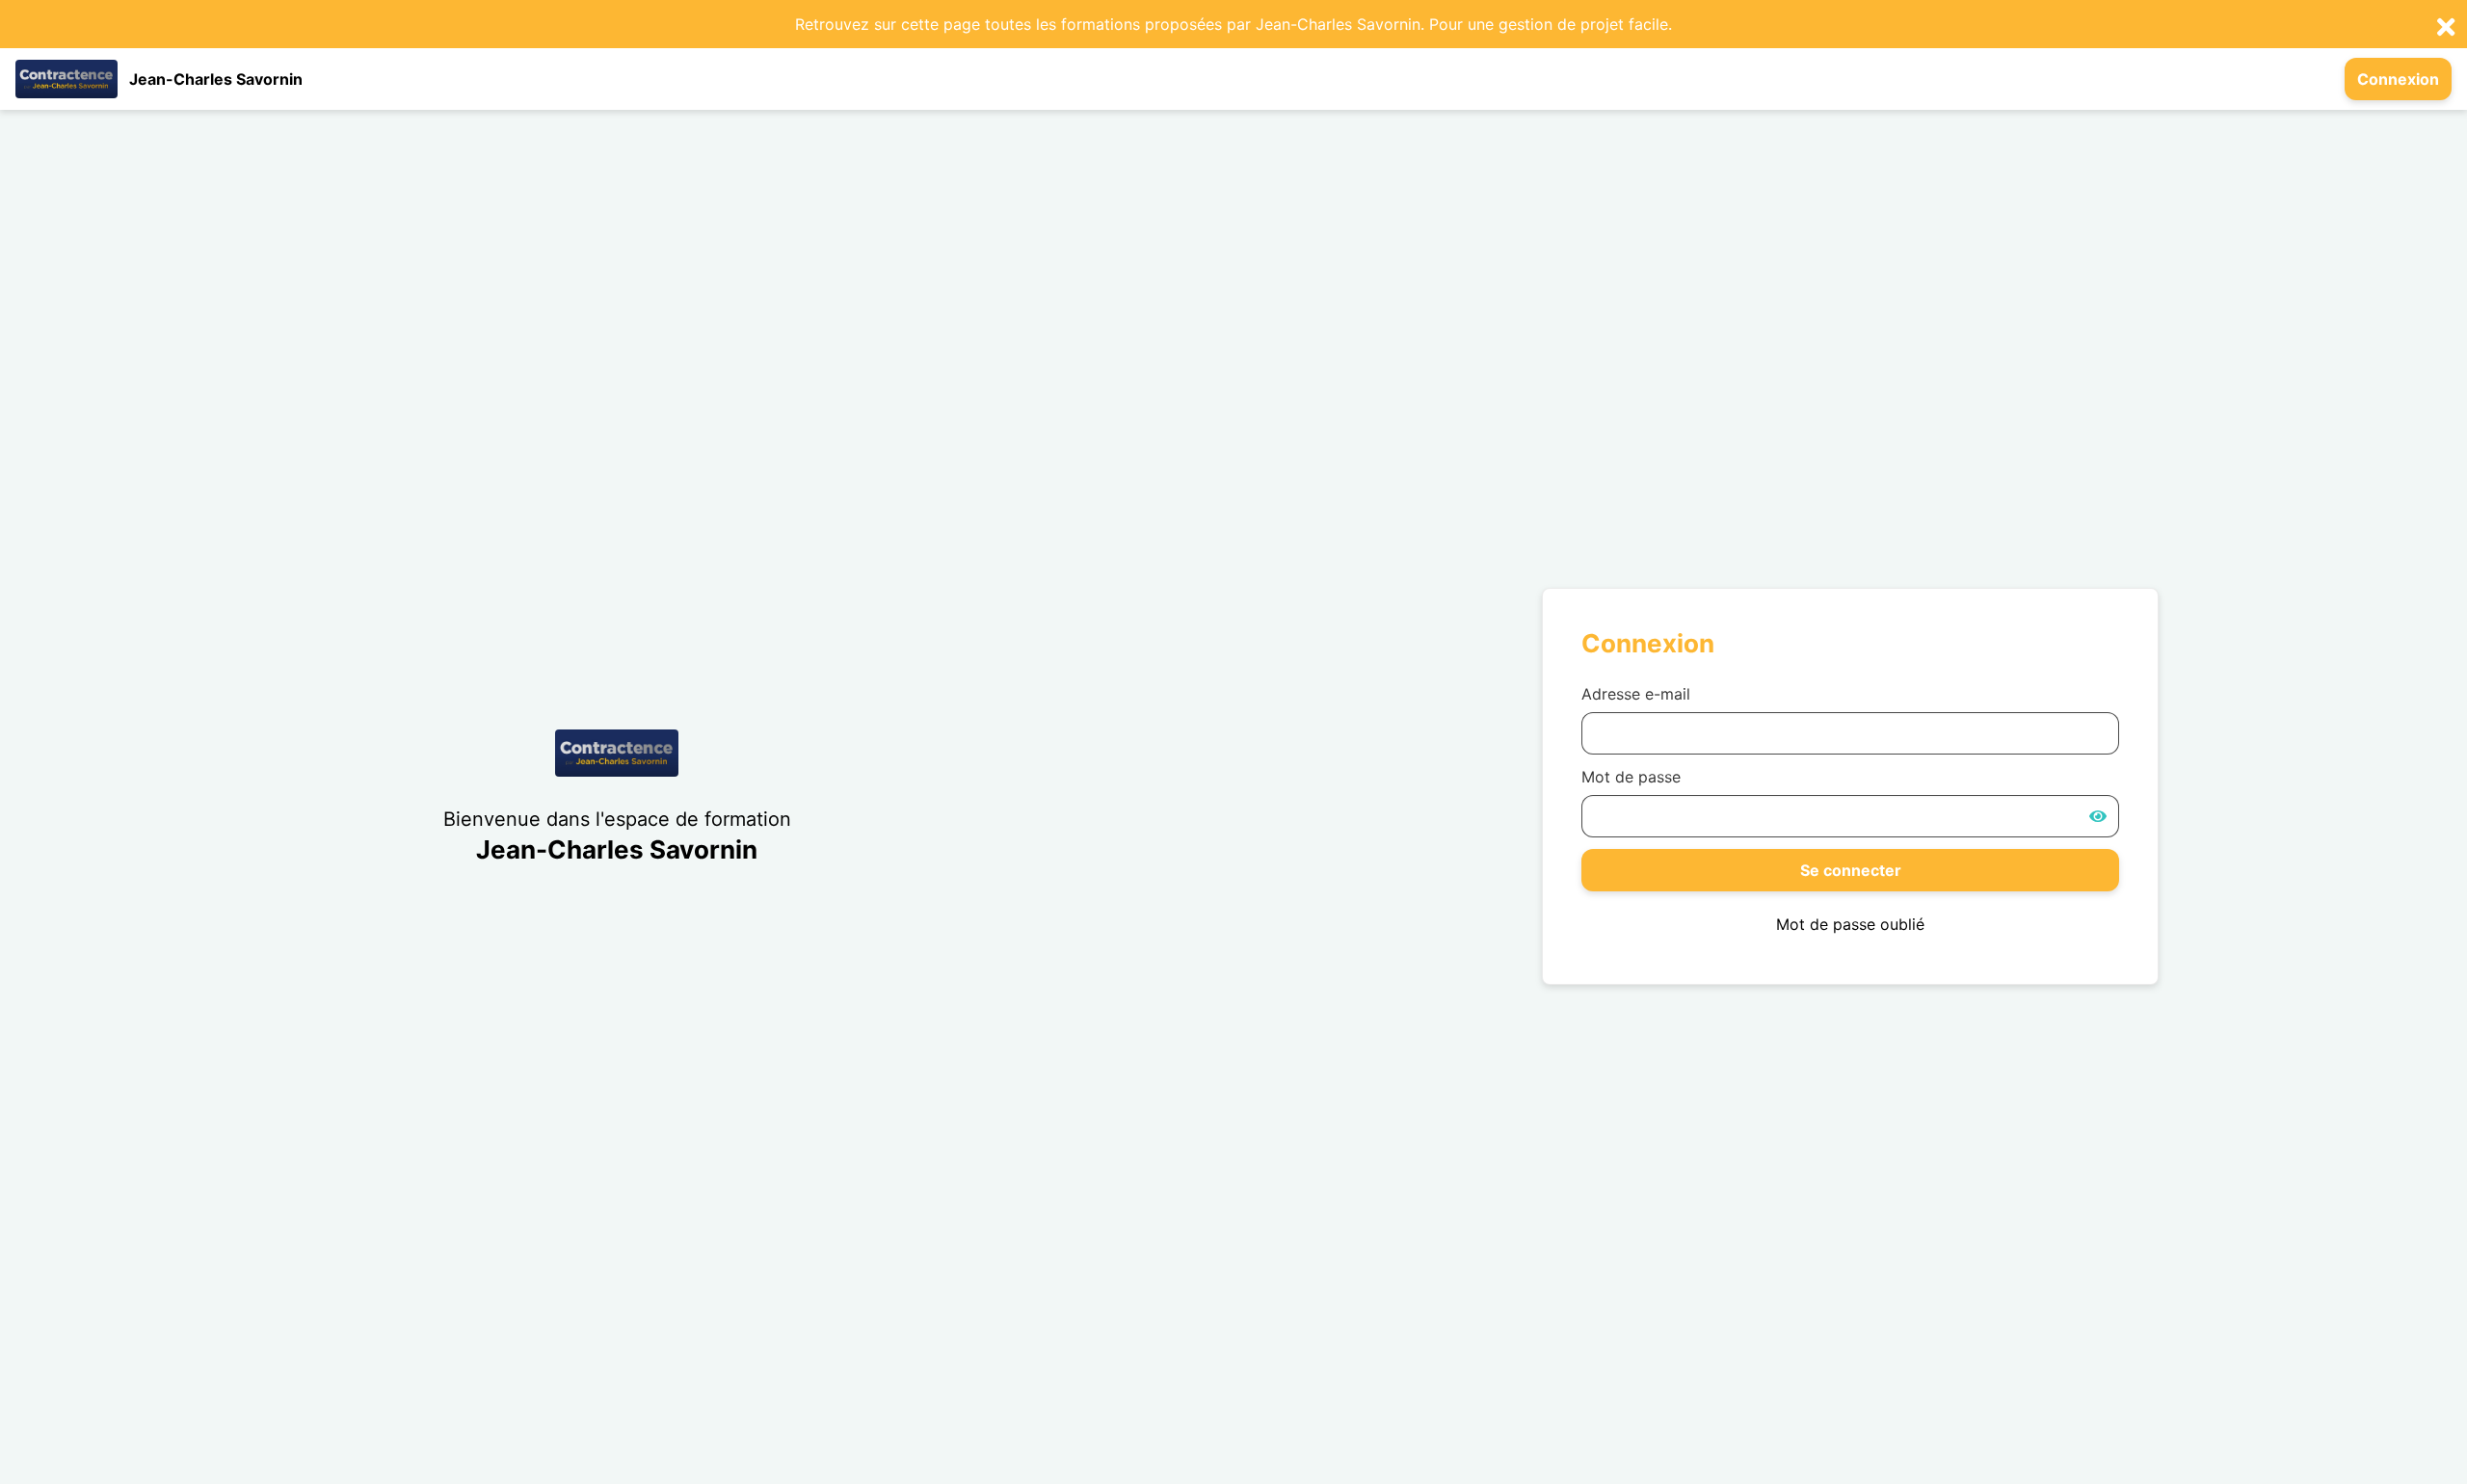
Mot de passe (1631, 777)
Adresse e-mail (1636, 694)
